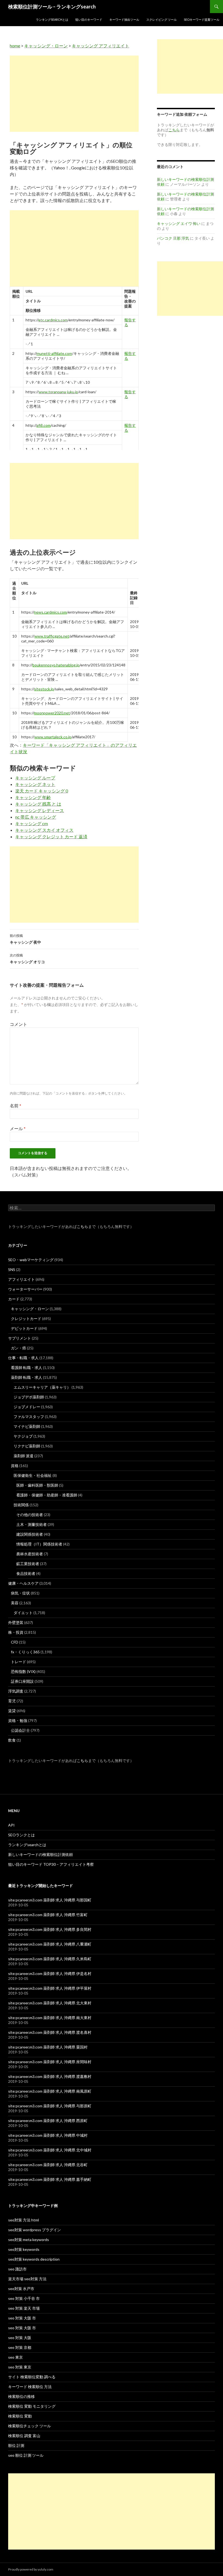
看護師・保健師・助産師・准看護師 (47, 1495)
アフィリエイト (21, 1279)
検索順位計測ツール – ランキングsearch (52, 7)
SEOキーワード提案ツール (202, 19)
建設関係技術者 (30, 1534)
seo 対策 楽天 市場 (24, 2308)
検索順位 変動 (20, 2416)
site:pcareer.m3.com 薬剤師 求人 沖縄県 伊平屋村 (50, 1988)
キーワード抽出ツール (124, 19)
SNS (12, 1269)
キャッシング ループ (35, 778)
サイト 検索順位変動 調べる (32, 2377)
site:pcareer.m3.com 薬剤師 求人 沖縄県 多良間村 (50, 1929)
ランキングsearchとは (52, 19)
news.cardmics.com (50, 612)
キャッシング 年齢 (33, 797)
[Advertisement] (74, 94)
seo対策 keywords (24, 2249)
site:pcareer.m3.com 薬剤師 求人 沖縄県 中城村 (48, 2135)
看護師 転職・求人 (27, 1368)
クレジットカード (26, 1319)
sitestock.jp (44, 689)
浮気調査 (16, 1691)
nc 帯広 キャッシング (36, 817)
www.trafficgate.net (52, 636)
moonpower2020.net (52, 713)
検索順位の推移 (21, 2396)
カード (14, 1299)
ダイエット (23, 1613)
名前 (16, 1106)
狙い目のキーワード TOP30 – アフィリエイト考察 (51, 1864)
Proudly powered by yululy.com (31, 2569)
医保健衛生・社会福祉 (33, 1475)
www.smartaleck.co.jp (53, 737)
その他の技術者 (30, 1515)
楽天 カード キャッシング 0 (42, 791)
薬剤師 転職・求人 (27, 1377)
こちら (82, 1226)
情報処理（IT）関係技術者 (39, 1544)
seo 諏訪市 (17, 2269)
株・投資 (16, 1632)
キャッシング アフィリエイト (100, 46)
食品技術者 (26, 1573)
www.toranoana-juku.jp (58, 392)
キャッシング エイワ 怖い (179, 223)
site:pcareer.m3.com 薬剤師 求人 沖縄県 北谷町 (48, 2165)
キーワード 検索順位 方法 (30, 2387)
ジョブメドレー (27, 1407)
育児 (12, 1701)
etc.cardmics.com (53, 320)
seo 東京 (16, 2357)
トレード (18, 1662)
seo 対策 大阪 (20, 2338)
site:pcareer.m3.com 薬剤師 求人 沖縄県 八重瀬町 (50, 1944)
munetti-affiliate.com (54, 353)
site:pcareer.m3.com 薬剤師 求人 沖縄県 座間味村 (50, 2062)
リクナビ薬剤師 (27, 1446)
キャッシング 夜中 (25, 939)
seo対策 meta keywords (29, 2240)
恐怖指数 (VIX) (23, 1671)
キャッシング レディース (40, 810)
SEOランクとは (21, 1835)
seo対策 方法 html (24, 2220)
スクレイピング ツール (162, 19)
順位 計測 (16, 2445)
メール (18, 1128)
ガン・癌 (18, 1348)
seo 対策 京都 (20, 2347)
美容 (15, 1603)
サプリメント (20, 1338)
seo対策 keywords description (34, 2259)
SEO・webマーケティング (31, 1260)
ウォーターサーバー (25, 1289)
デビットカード (24, 1328)
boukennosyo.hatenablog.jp (56, 665)
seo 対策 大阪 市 (22, 2318)
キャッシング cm (32, 823)
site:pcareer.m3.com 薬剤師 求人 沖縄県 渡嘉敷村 (50, 2076)
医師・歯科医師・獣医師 (37, 1485)
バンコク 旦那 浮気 (173, 238)
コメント (18, 1024)
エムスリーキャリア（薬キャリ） (42, 1387)
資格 (15, 1466)
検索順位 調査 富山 (24, 2436)
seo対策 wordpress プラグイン (35, 2230)
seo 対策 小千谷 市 (24, 2298)
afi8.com (44, 425)
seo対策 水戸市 (21, 2289)
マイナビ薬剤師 (27, 1426)
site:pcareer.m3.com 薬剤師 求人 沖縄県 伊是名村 (50, 1973)
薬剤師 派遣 (24, 1456)
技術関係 (21, 1505)
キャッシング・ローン (46, 46)
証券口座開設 (22, 1681)
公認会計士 (20, 1730)
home (15, 46)
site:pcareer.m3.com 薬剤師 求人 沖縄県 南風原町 (50, 2091)
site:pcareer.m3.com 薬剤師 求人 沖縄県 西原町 (48, 2121)
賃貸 (12, 1711)
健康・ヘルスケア (23, 1583)
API (11, 1825)
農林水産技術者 (30, 1554)
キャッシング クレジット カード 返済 (51, 836)
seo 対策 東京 (20, 2367)
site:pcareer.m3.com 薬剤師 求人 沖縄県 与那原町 (50, 2106)
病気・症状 (20, 1593)
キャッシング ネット (35, 784)
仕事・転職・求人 (23, 1358)
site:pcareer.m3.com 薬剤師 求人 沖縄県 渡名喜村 (50, 2032)
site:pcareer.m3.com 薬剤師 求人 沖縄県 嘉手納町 (50, 2179)
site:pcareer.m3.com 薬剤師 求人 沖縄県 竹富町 (48, 1915)
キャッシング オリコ (27, 959)
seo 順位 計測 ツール (26, 2455)
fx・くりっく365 (25, 1652)
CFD (15, 1642)
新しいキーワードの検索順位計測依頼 (41, 1854)
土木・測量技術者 (32, 1524)
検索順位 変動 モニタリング (32, 2406)
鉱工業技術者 (28, 1564)
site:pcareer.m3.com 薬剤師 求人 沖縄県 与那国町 (50, 1900)
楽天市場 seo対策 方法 (27, 2279)
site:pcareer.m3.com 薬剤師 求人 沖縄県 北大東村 (50, 2003)
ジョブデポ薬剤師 (29, 1397)
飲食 (12, 1740)
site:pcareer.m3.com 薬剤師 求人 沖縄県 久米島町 (50, 1959)
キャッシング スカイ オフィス (44, 830)
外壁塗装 (16, 1622)
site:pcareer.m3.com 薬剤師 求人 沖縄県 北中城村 (50, 2150)
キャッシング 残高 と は (38, 804)
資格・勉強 (18, 1720)
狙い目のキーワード (89, 19)
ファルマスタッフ (29, 1417)
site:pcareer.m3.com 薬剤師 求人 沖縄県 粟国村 (48, 2047)
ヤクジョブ (23, 1436)
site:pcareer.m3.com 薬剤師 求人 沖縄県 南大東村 (50, 2018)
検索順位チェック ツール (30, 2426)
